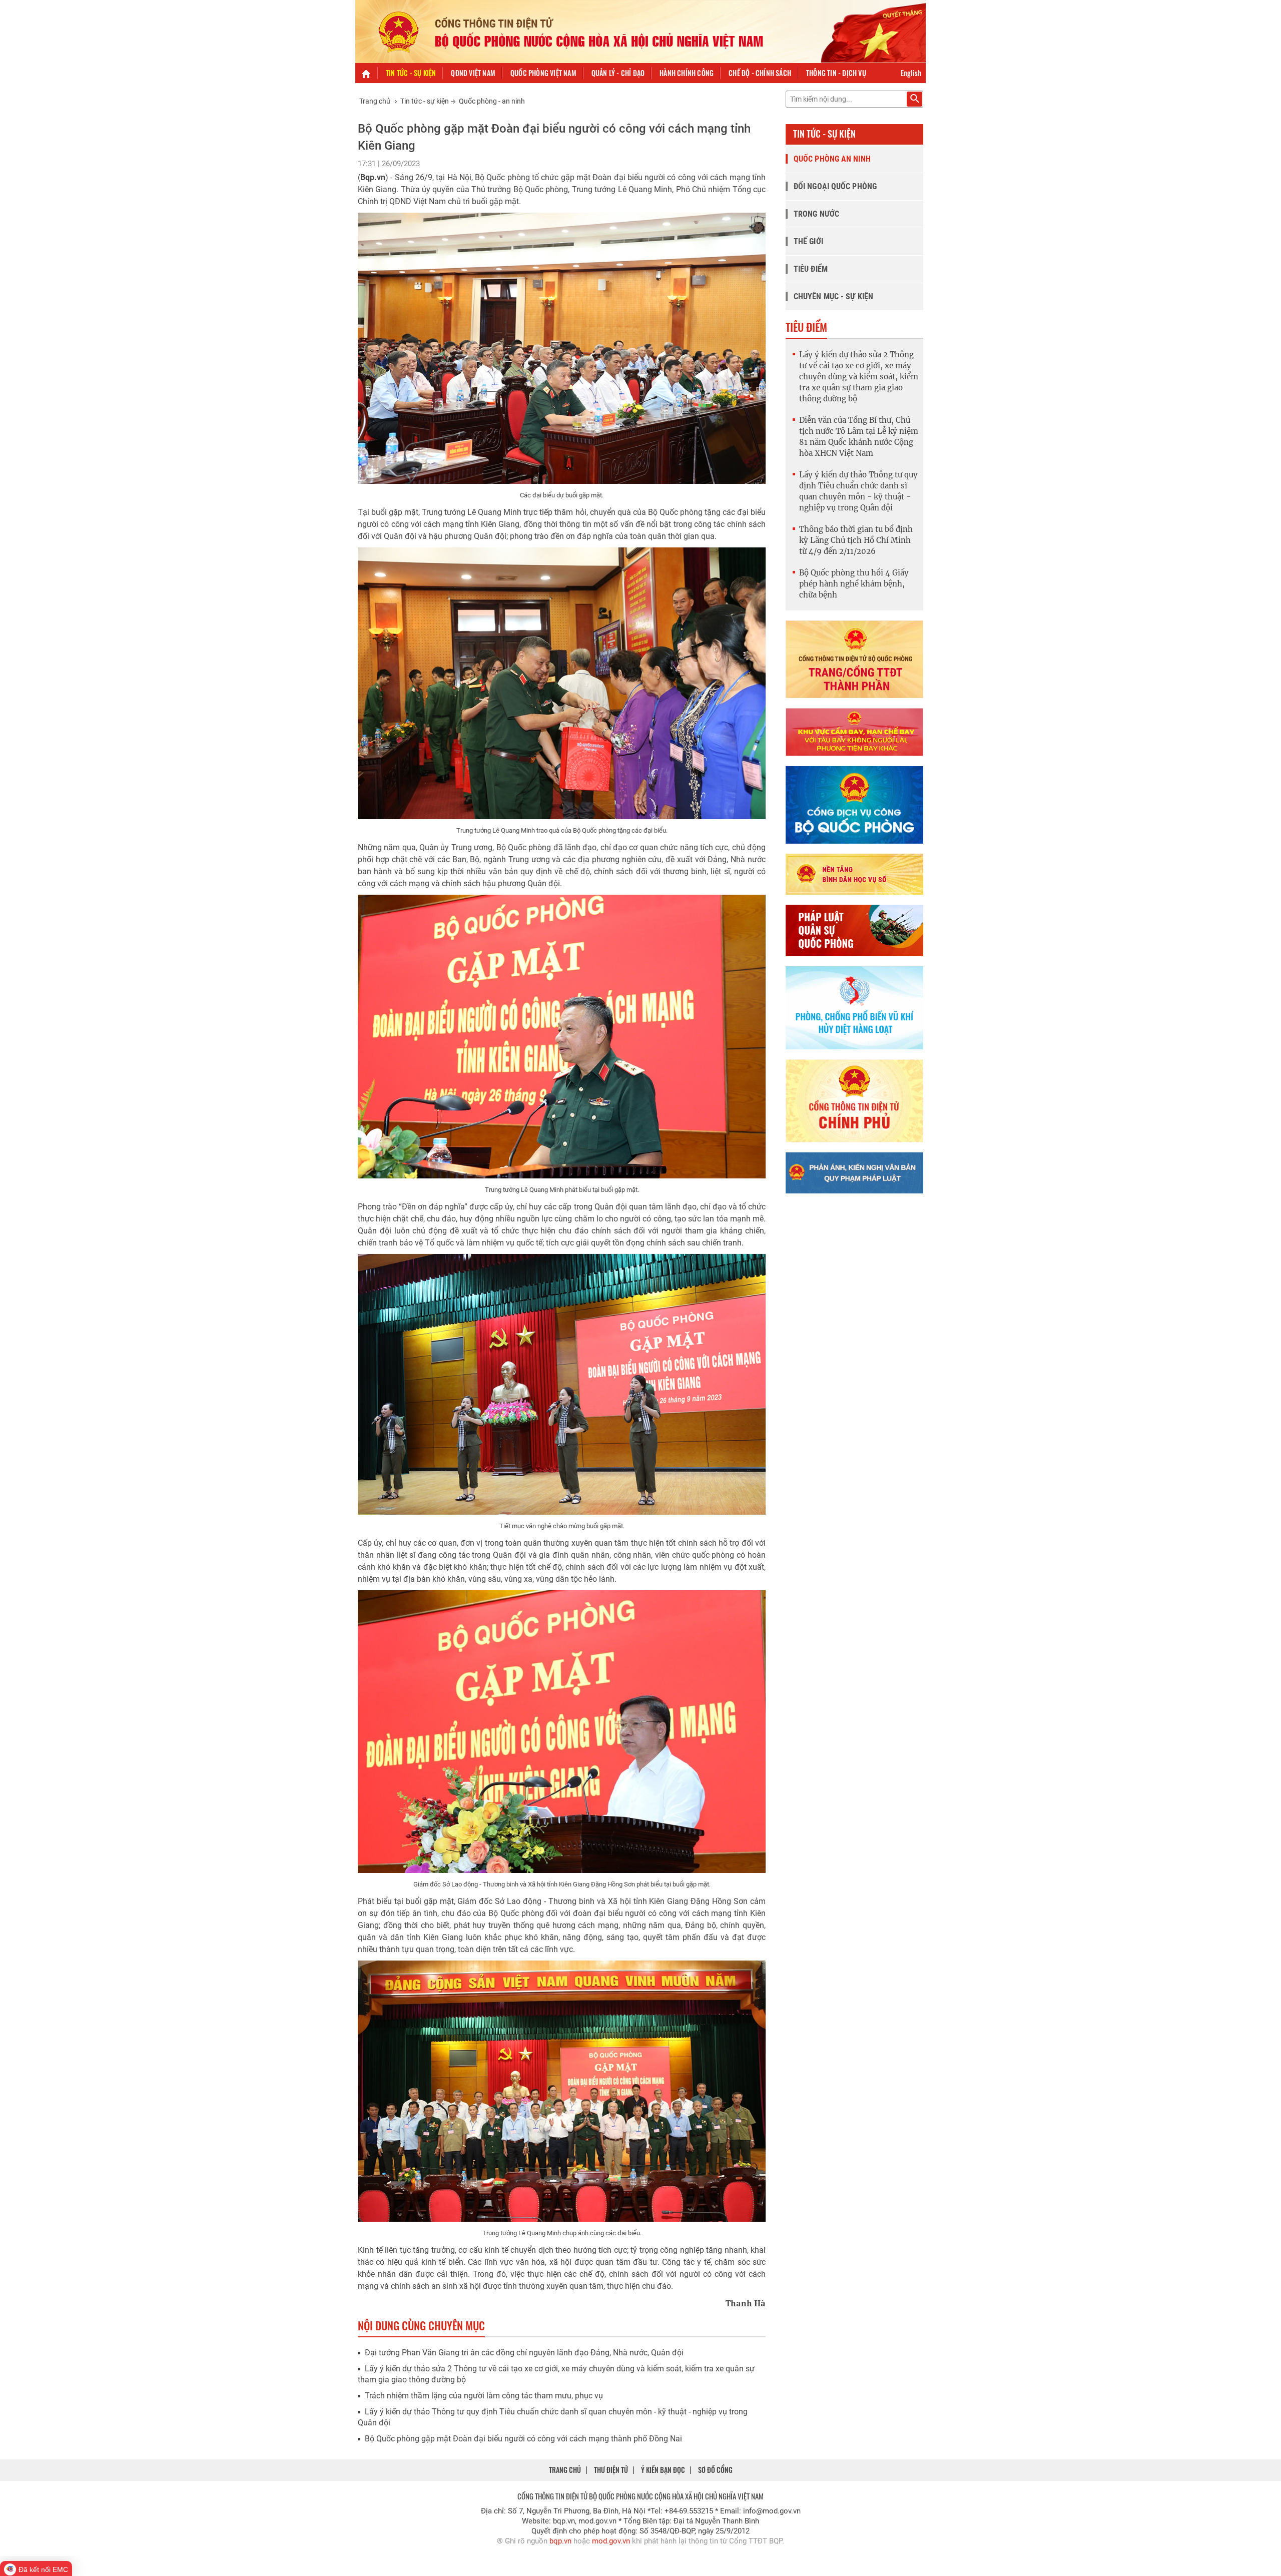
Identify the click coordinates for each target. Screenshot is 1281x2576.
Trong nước (816, 214)
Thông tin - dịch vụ (836, 73)
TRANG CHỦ (565, 2470)
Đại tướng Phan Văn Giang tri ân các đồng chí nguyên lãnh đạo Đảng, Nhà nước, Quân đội (524, 2353)
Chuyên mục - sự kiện (833, 296)
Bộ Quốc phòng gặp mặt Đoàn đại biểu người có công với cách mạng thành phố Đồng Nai (523, 2439)
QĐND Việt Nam (473, 73)
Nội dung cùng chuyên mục (421, 2325)
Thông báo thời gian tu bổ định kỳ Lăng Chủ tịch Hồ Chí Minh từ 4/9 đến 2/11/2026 (856, 540)
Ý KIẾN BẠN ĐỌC (663, 2470)
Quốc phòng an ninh (832, 159)
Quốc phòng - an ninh (492, 101)
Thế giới (808, 241)
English (911, 73)
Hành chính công (687, 73)
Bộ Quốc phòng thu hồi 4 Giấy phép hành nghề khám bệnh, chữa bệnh (854, 584)
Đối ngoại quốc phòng (835, 186)
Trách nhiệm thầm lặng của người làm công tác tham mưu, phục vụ (484, 2396)
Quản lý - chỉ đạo (618, 73)
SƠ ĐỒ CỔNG (715, 2470)
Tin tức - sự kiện (411, 73)
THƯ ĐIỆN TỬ (611, 2470)
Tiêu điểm (811, 269)
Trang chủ (375, 101)
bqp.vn (560, 2541)
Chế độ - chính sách (760, 73)
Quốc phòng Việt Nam (543, 73)
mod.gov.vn (611, 2541)
